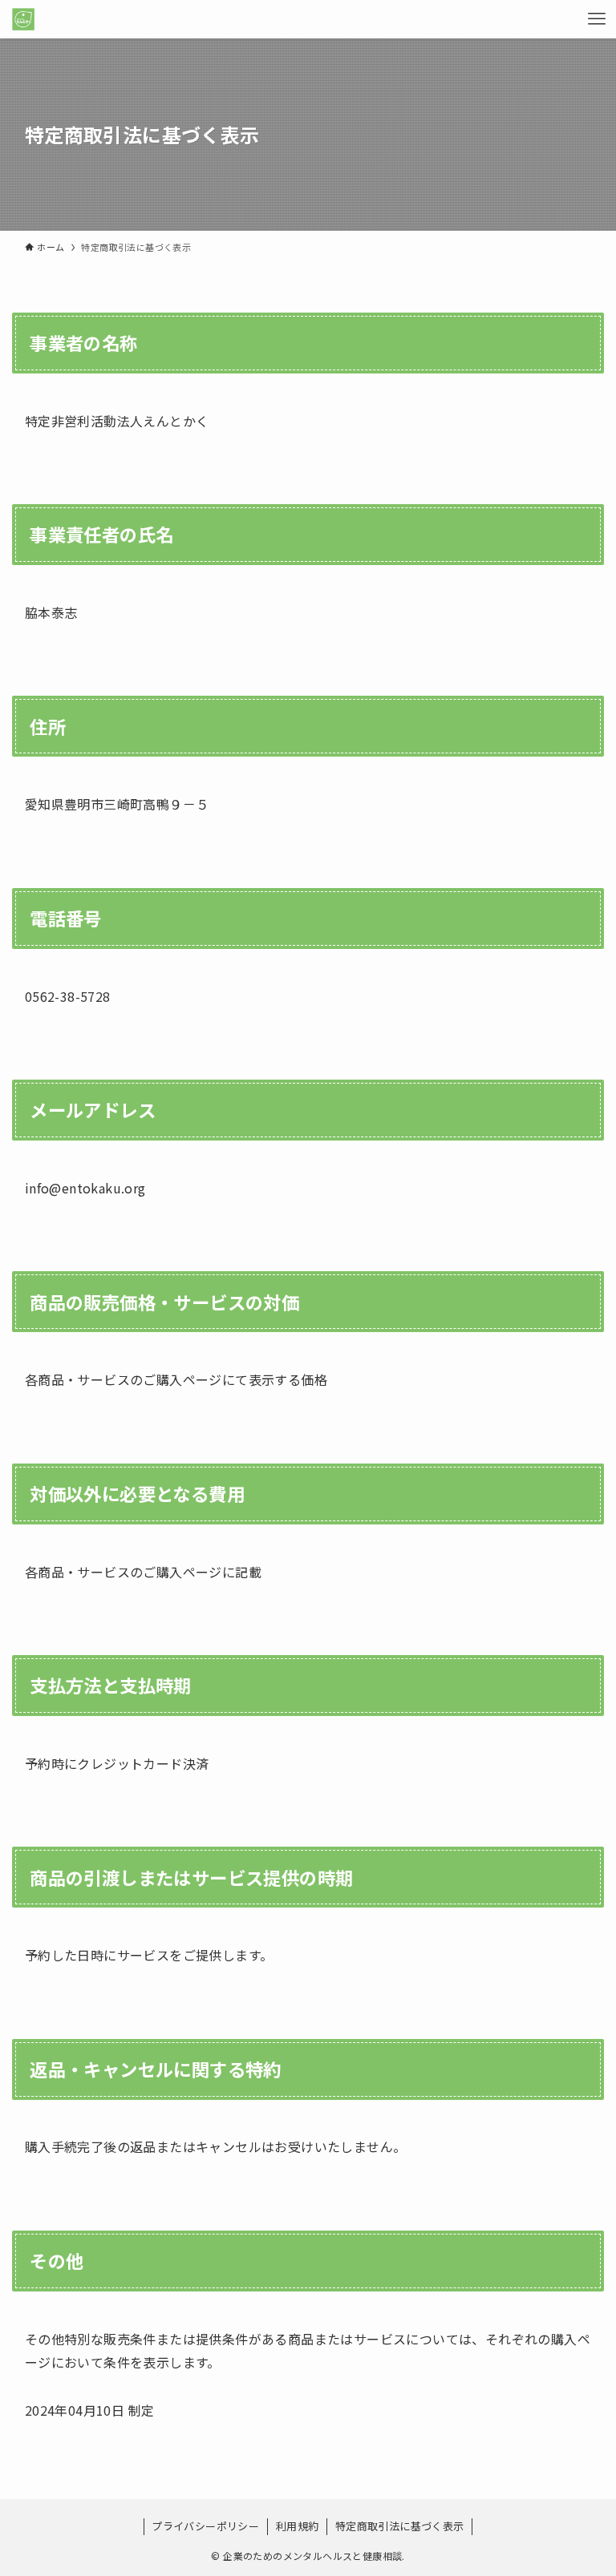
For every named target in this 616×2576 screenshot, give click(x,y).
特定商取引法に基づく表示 (400, 2526)
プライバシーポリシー (205, 2526)
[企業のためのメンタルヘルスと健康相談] (23, 19)
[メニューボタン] (597, 19)
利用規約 (298, 2526)
